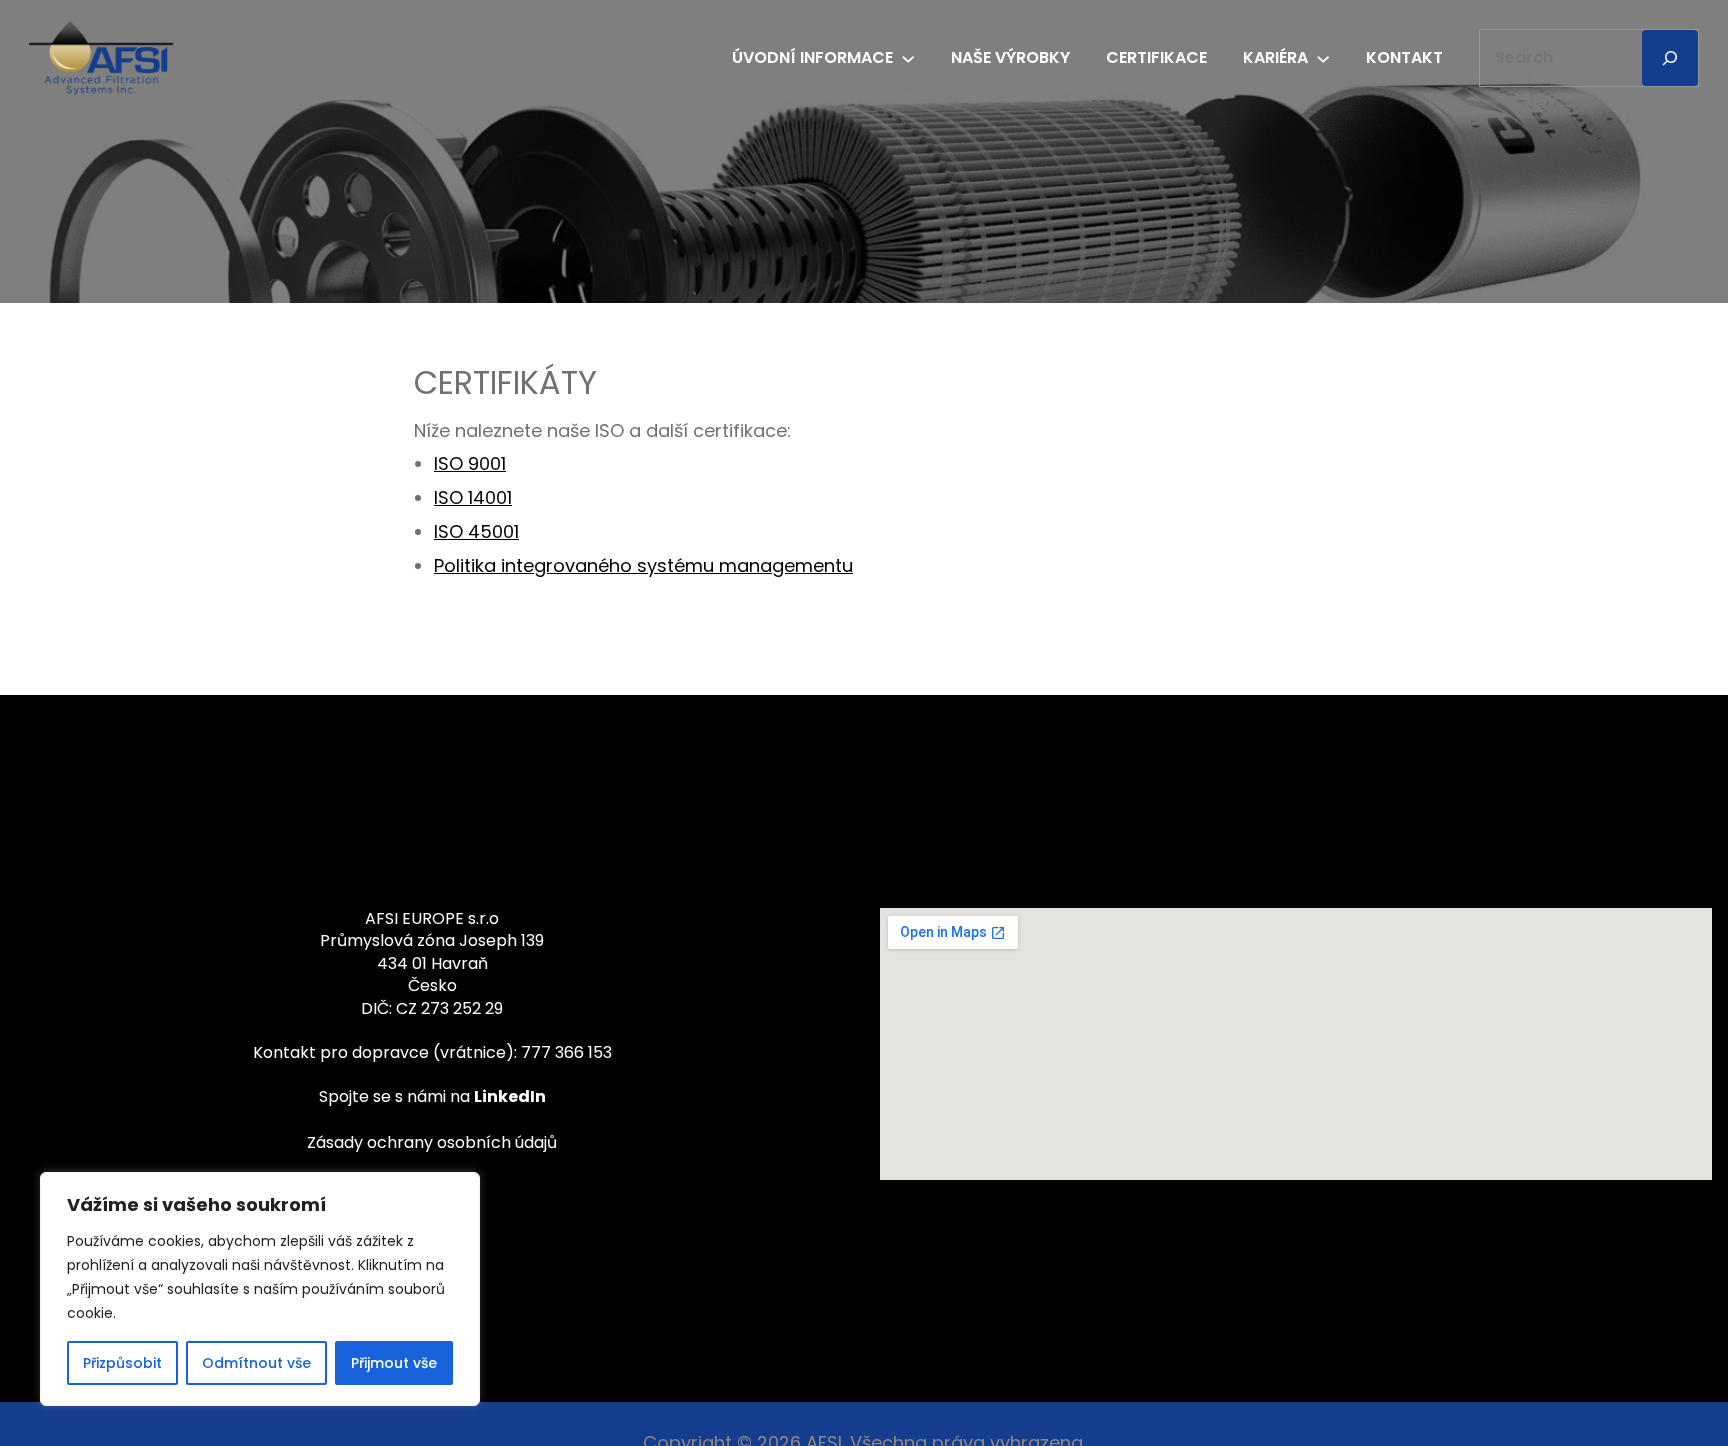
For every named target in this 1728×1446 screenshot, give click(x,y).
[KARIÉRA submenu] (1323, 57)
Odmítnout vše (256, 1363)
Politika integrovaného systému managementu (643, 565)
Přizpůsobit (122, 1363)
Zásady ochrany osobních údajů (432, 1142)
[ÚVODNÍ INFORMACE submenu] (908, 57)
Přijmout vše (394, 1363)
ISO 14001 (473, 497)
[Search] (1670, 58)
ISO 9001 (470, 463)
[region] (260, 1289)
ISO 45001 (476, 531)
